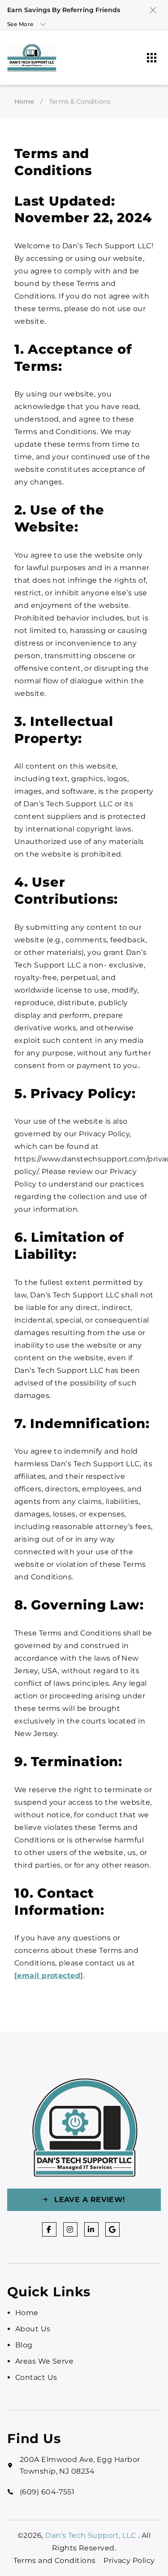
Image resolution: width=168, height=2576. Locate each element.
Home (24, 101)
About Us (33, 2329)
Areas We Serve (44, 2361)
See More (20, 24)
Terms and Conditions (55, 2561)
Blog (24, 2345)
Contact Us (36, 2377)
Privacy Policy (129, 2561)
